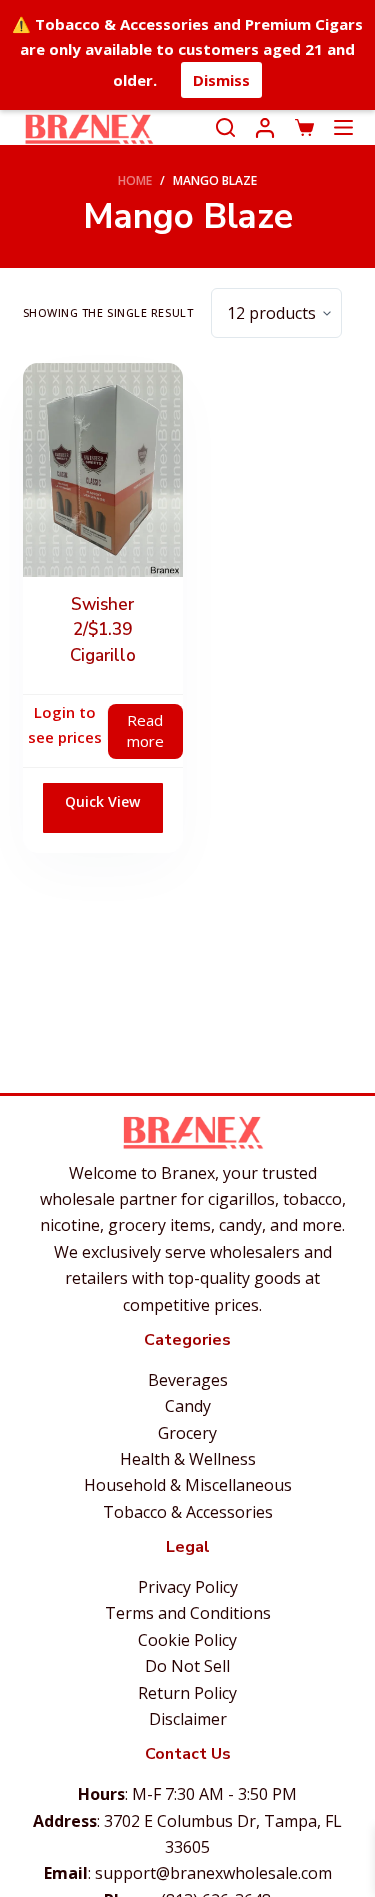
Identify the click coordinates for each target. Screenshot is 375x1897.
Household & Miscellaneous (188, 1485)
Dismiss (221, 80)
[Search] (225, 127)
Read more (145, 730)
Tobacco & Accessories (188, 1512)
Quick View (102, 801)
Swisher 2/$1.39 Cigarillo (103, 630)
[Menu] (343, 127)
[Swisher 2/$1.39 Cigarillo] (103, 469)
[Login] (265, 128)
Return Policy (187, 1693)
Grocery (187, 1433)
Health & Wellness (188, 1459)
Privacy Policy (188, 1587)
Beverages (188, 1380)
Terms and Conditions (188, 1613)
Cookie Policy (187, 1640)
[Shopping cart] (304, 127)
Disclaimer (188, 1719)
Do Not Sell (187, 1666)
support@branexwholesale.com (213, 1873)
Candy (188, 1406)
